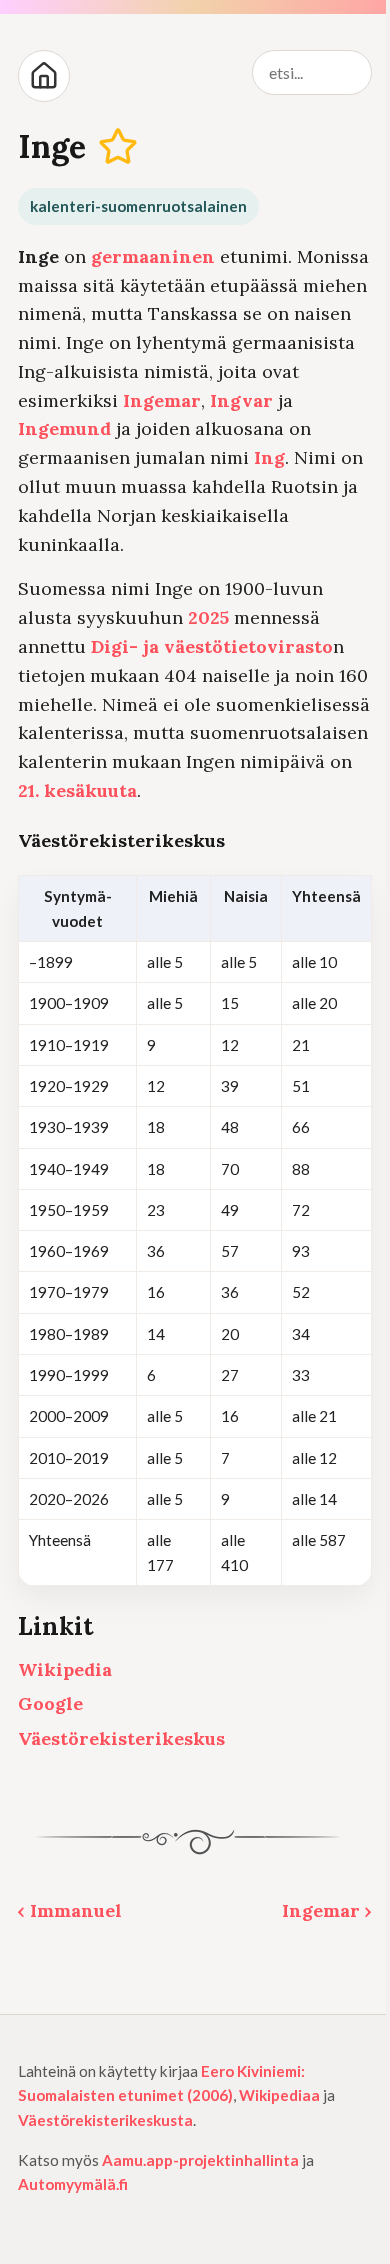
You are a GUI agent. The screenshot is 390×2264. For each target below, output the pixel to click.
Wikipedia (65, 1669)
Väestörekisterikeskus (121, 1738)
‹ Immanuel (70, 1910)
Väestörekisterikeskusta (105, 2120)
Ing (269, 457)
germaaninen (153, 256)
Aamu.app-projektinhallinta (200, 2160)
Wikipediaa (279, 2095)
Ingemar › (327, 1910)
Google (50, 1703)
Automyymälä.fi (73, 2184)
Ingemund (64, 428)
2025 (208, 617)
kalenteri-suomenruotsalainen (138, 206)
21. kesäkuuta (77, 790)
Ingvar (241, 400)
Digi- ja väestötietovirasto (212, 646)
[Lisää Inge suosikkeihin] (118, 147)
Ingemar (162, 400)
